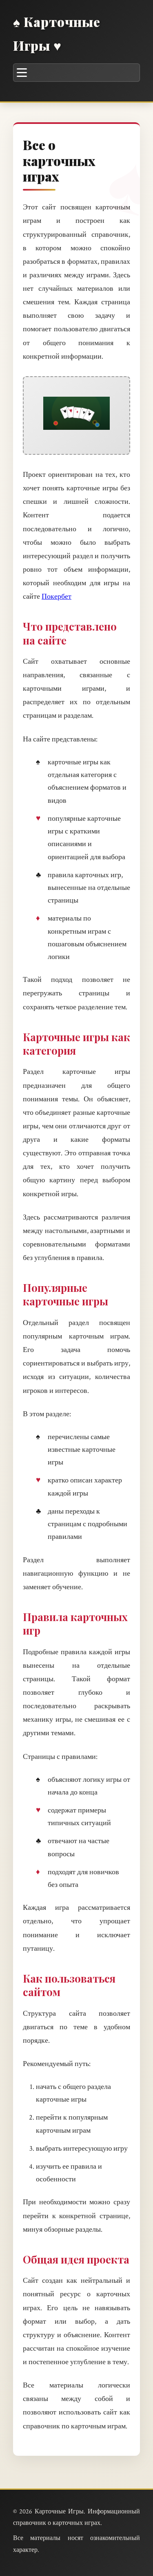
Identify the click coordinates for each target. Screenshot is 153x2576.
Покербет (57, 596)
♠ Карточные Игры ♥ (57, 33)
